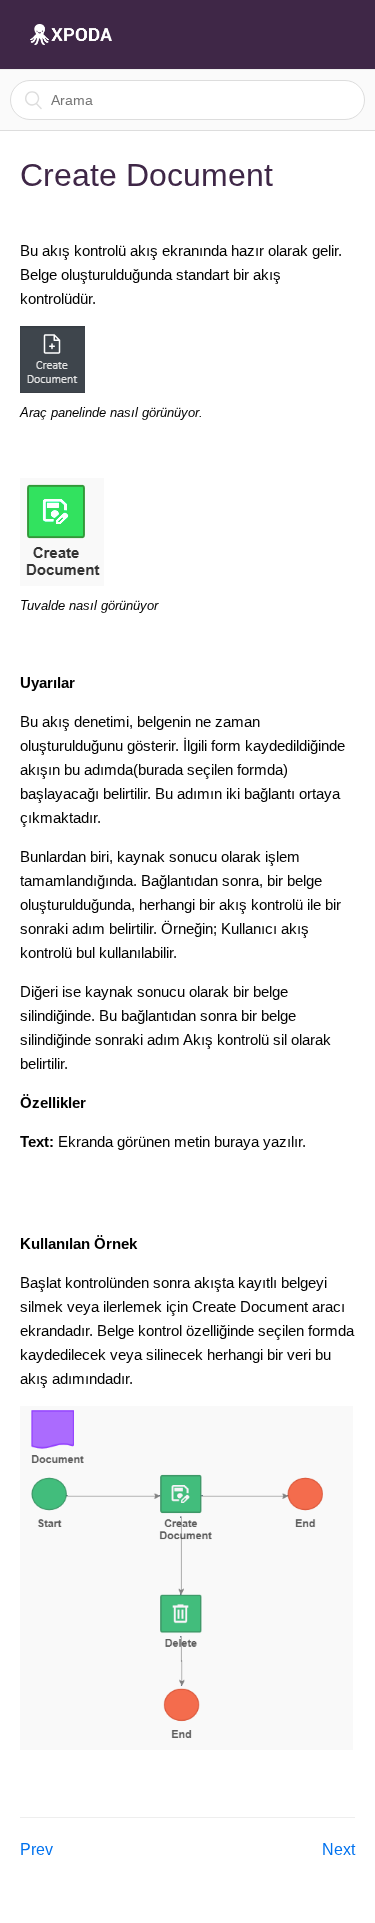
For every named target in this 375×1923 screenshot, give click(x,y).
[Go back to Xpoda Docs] (71, 35)
